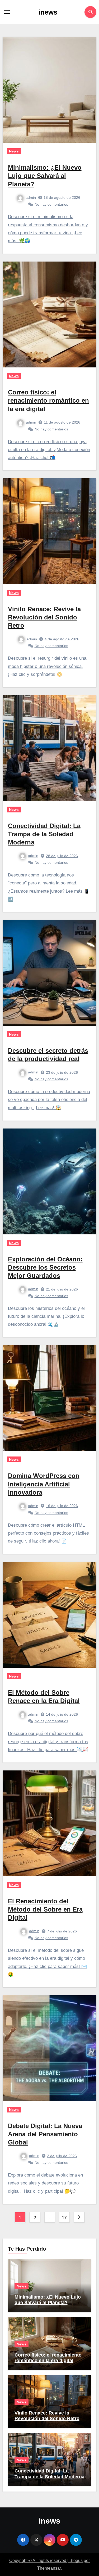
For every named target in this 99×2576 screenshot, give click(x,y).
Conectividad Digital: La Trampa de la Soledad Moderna (44, 834)
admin (31, 197)
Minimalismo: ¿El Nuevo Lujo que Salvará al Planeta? (45, 176)
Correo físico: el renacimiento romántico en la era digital (48, 400)
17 (64, 2218)
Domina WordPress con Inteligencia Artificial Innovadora (44, 1484)
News (14, 151)
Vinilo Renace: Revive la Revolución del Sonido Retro (44, 617)
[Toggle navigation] (7, 12)
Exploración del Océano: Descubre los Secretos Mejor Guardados (45, 1267)
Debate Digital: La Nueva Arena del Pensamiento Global (45, 2134)
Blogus (76, 2561)
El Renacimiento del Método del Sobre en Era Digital (45, 1909)
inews (48, 12)
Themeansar (49, 2568)
